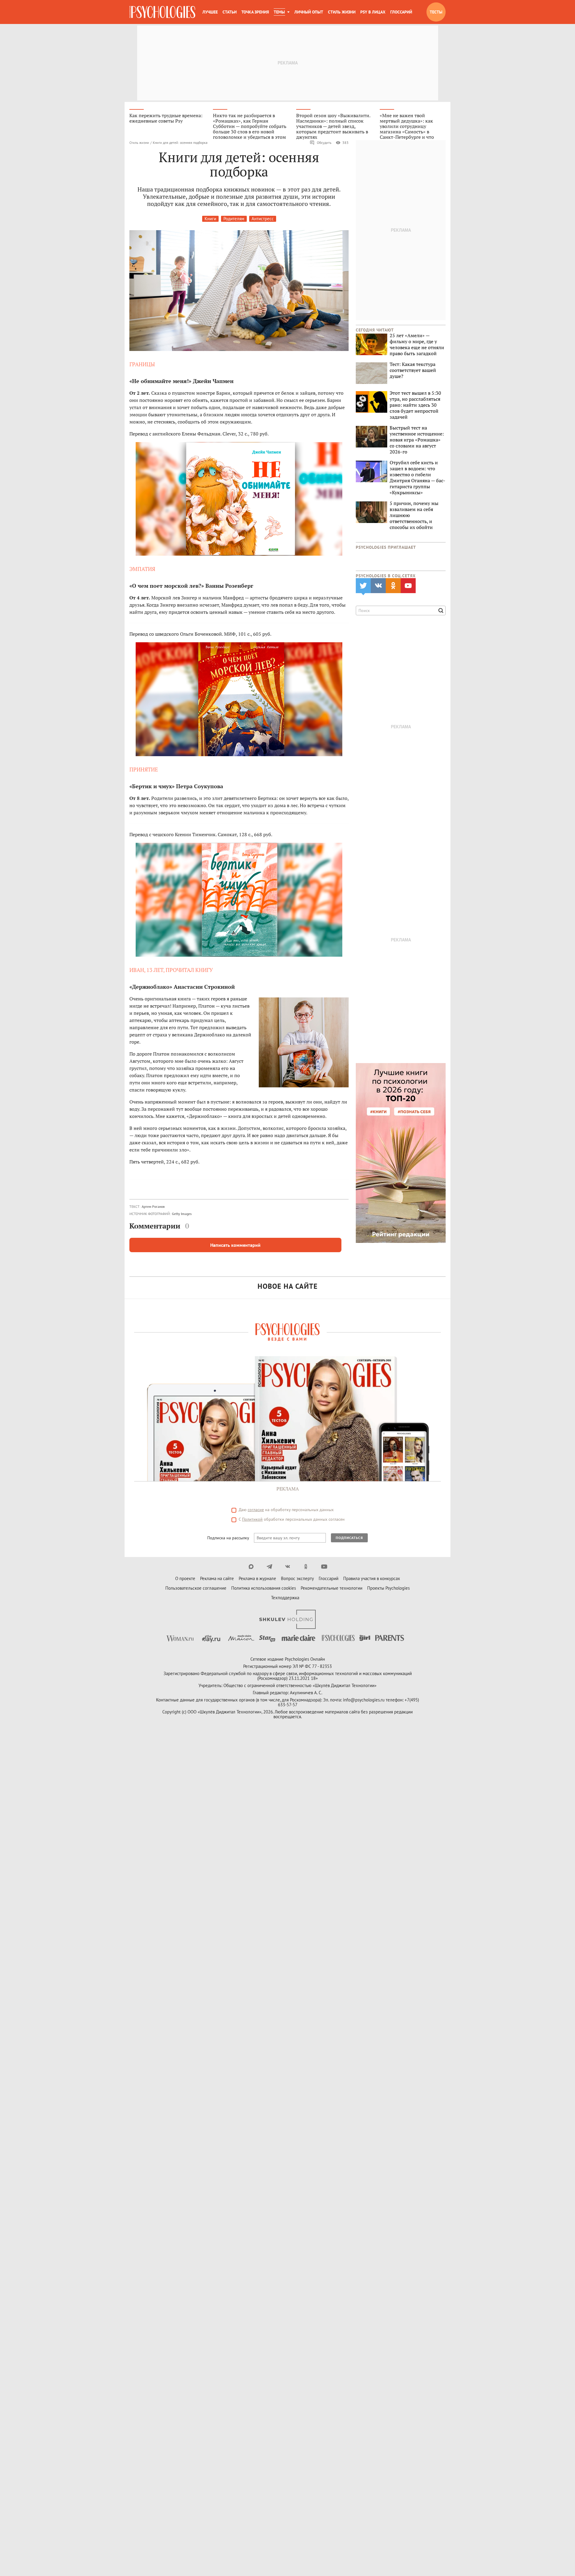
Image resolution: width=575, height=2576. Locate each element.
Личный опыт (309, 12)
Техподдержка (285, 1598)
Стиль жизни (342, 12)
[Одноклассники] (306, 1567)
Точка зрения (255, 12)
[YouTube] (324, 1567)
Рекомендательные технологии (332, 1588)
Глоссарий (401, 12)
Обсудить (324, 143)
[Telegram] (269, 1567)
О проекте (185, 1578)
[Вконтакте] (288, 1567)
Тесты (436, 12)
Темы (279, 12)
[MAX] (251, 1567)
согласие (256, 1510)
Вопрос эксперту (297, 1578)
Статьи (230, 12)
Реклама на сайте (217, 1578)
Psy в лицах (373, 12)
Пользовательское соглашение (196, 1588)
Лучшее (210, 12)
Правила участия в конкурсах (372, 1578)
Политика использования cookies (264, 1588)
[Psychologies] (162, 12)
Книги (210, 219)
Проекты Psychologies (388, 1588)
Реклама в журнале (257, 1578)
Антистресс (263, 219)
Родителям (234, 219)
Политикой (252, 1519)
